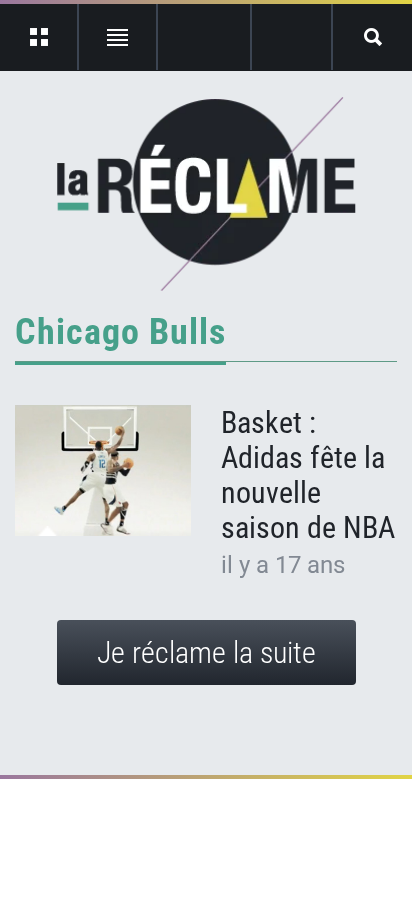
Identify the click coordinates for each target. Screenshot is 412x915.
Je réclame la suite (206, 652)
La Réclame (206, 194)
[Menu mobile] (39, 37)
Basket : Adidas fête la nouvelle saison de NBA (308, 475)
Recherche (372, 37)
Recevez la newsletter (291, 37)
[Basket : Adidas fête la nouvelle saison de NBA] (103, 471)
